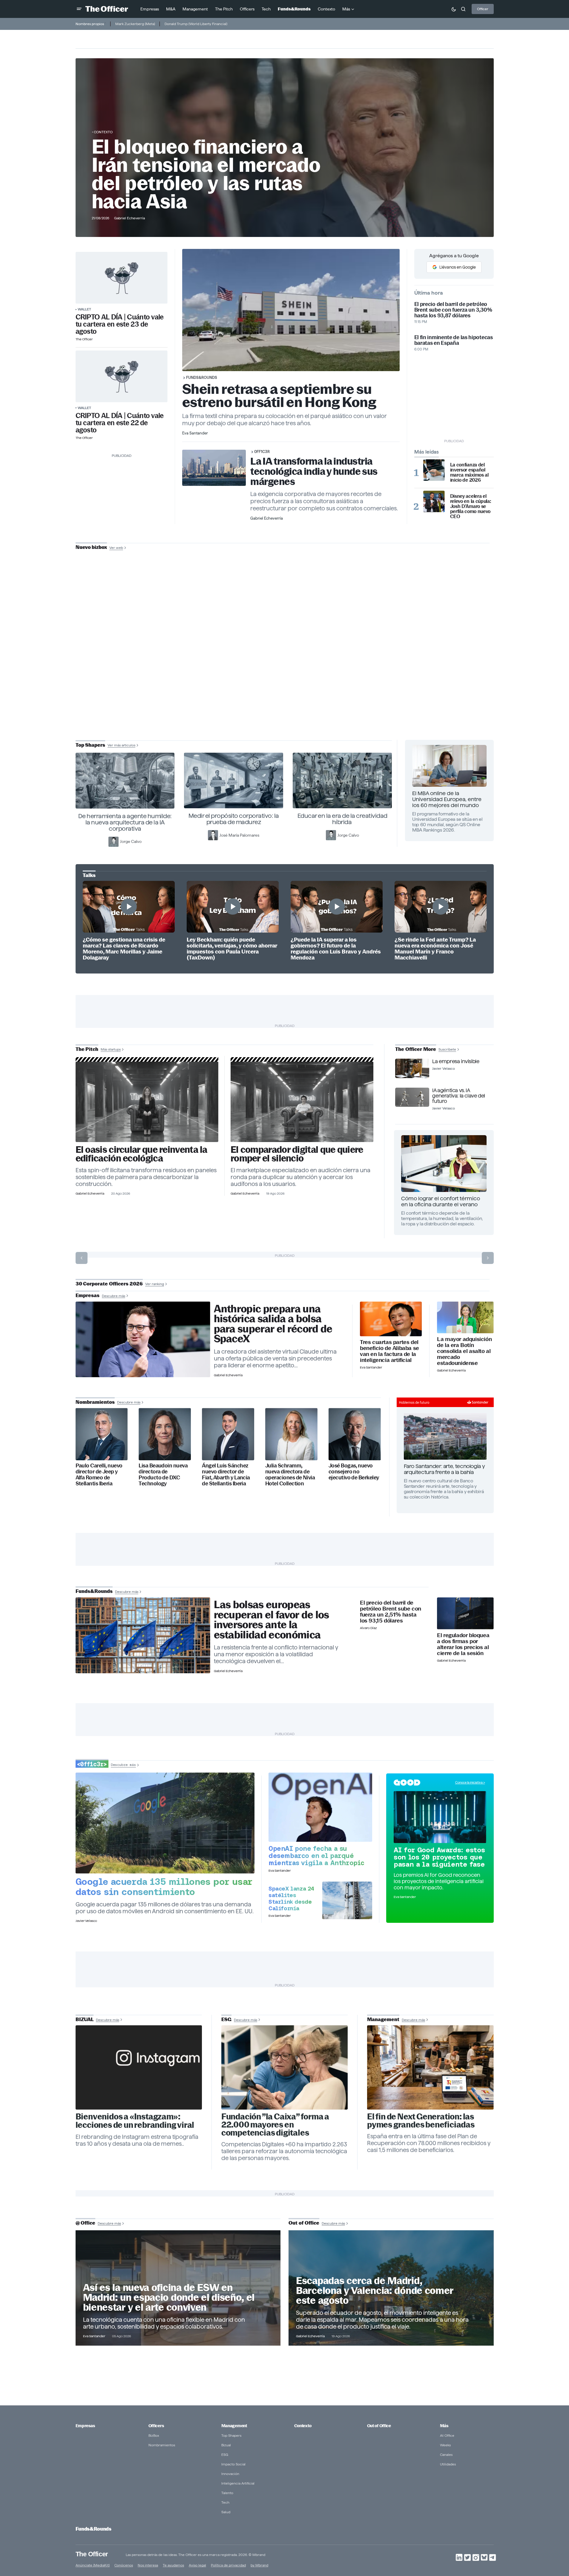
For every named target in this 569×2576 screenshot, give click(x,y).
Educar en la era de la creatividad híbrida (342, 819)
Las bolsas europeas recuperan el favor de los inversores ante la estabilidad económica (272, 1620)
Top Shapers (231, 2435)
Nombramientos (162, 2445)
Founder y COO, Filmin (286, 687)
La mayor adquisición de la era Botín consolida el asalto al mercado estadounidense (464, 1351)
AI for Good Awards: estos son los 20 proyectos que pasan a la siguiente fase (439, 1857)
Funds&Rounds (202, 377)
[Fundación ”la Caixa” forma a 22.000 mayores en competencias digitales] (285, 2067)
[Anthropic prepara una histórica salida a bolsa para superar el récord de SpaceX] (143, 1340)
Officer (483, 9)
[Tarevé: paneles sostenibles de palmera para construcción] (147, 1102)
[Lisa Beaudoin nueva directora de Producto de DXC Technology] (165, 1434)
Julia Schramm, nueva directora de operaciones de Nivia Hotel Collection (290, 1475)
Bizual (226, 2445)
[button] (79, 9)
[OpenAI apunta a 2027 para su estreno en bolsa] (320, 1807)
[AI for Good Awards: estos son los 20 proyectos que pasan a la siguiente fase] (440, 1817)
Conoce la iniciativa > (470, 1782)
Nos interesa (148, 2565)
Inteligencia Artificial (238, 2483)
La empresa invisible (456, 1061)
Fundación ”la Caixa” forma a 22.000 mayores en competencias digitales (275, 2125)
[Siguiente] (488, 1258)
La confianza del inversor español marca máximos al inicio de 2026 (469, 472)
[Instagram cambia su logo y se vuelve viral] (139, 2067)
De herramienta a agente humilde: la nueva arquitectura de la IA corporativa (125, 822)
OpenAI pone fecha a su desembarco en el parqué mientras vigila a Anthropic (316, 1856)
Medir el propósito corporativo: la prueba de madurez (234, 819)
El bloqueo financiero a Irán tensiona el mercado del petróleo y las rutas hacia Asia (206, 174)
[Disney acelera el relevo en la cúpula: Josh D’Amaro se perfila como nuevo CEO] (434, 501)
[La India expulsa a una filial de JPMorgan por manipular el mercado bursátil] (465, 1613)
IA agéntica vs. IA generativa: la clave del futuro (458, 1096)
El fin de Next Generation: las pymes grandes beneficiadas (421, 2121)
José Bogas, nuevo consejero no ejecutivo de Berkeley (354, 1472)
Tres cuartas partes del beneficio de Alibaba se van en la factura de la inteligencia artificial (389, 1351)
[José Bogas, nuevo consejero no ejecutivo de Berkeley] (355, 1434)
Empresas (85, 2426)
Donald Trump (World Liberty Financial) (196, 24)
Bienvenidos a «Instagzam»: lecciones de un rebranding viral (135, 2121)
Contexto (103, 132)
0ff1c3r (262, 451)
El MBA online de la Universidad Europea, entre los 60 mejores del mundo (447, 799)
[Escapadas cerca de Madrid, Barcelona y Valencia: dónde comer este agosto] (391, 2288)
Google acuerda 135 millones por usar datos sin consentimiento (164, 1887)
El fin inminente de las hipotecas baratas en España (454, 340)
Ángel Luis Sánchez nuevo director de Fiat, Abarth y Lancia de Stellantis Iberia (226, 1475)
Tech (225, 2502)
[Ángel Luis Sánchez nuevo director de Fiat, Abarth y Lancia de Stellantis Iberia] (228, 1434)
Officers (156, 2426)
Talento (227, 2493)
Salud (226, 2512)
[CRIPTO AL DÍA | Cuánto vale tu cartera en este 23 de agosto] (122, 278)
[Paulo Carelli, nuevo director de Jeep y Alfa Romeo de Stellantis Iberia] (102, 1434)
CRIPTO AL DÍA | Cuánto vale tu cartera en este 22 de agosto (120, 423)
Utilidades (448, 2464)
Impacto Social (233, 2464)
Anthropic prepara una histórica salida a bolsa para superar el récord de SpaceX (273, 1324)
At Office (447, 2435)
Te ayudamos (173, 2565)
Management (234, 2426)
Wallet (84, 309)
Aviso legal (197, 2565)
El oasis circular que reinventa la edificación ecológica (141, 1154)
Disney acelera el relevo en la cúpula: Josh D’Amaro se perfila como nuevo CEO (471, 506)
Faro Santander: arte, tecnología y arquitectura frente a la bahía (444, 1469)
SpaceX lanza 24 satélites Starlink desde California (291, 1898)
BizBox (154, 2435)
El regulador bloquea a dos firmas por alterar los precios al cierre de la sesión (463, 1644)
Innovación (230, 2474)
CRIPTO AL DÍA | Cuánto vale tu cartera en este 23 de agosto (120, 324)
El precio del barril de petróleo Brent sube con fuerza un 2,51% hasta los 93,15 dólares (391, 1612)
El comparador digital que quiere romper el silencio (297, 1154)
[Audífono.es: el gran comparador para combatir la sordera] (302, 1102)
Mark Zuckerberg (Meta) (135, 24)
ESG (225, 2455)
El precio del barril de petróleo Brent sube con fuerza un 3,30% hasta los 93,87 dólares (453, 310)
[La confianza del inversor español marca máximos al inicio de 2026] (434, 470)
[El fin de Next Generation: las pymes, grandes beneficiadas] (430, 2067)
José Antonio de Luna (286, 668)
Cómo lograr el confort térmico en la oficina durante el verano (441, 1201)
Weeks (445, 2445)
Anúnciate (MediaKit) (93, 2565)
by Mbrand (259, 2565)
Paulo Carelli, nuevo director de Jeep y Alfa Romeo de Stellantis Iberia (99, 1475)
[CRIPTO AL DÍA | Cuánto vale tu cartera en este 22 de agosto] (122, 376)
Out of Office (379, 2426)
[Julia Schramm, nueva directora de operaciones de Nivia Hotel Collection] (291, 1434)
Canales (446, 2455)
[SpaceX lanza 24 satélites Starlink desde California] (347, 1900)
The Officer (92, 2554)
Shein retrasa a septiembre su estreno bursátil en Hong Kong (279, 395)
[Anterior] (82, 1258)
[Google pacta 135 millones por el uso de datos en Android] (165, 1823)
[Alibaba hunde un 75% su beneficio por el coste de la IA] (391, 1319)
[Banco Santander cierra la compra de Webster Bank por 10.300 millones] (465, 1318)
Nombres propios (90, 24)
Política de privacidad (228, 2565)
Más (444, 2426)
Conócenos (124, 2565)
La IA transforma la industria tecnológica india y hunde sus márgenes (314, 471)
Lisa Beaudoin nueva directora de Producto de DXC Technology (163, 1475)
